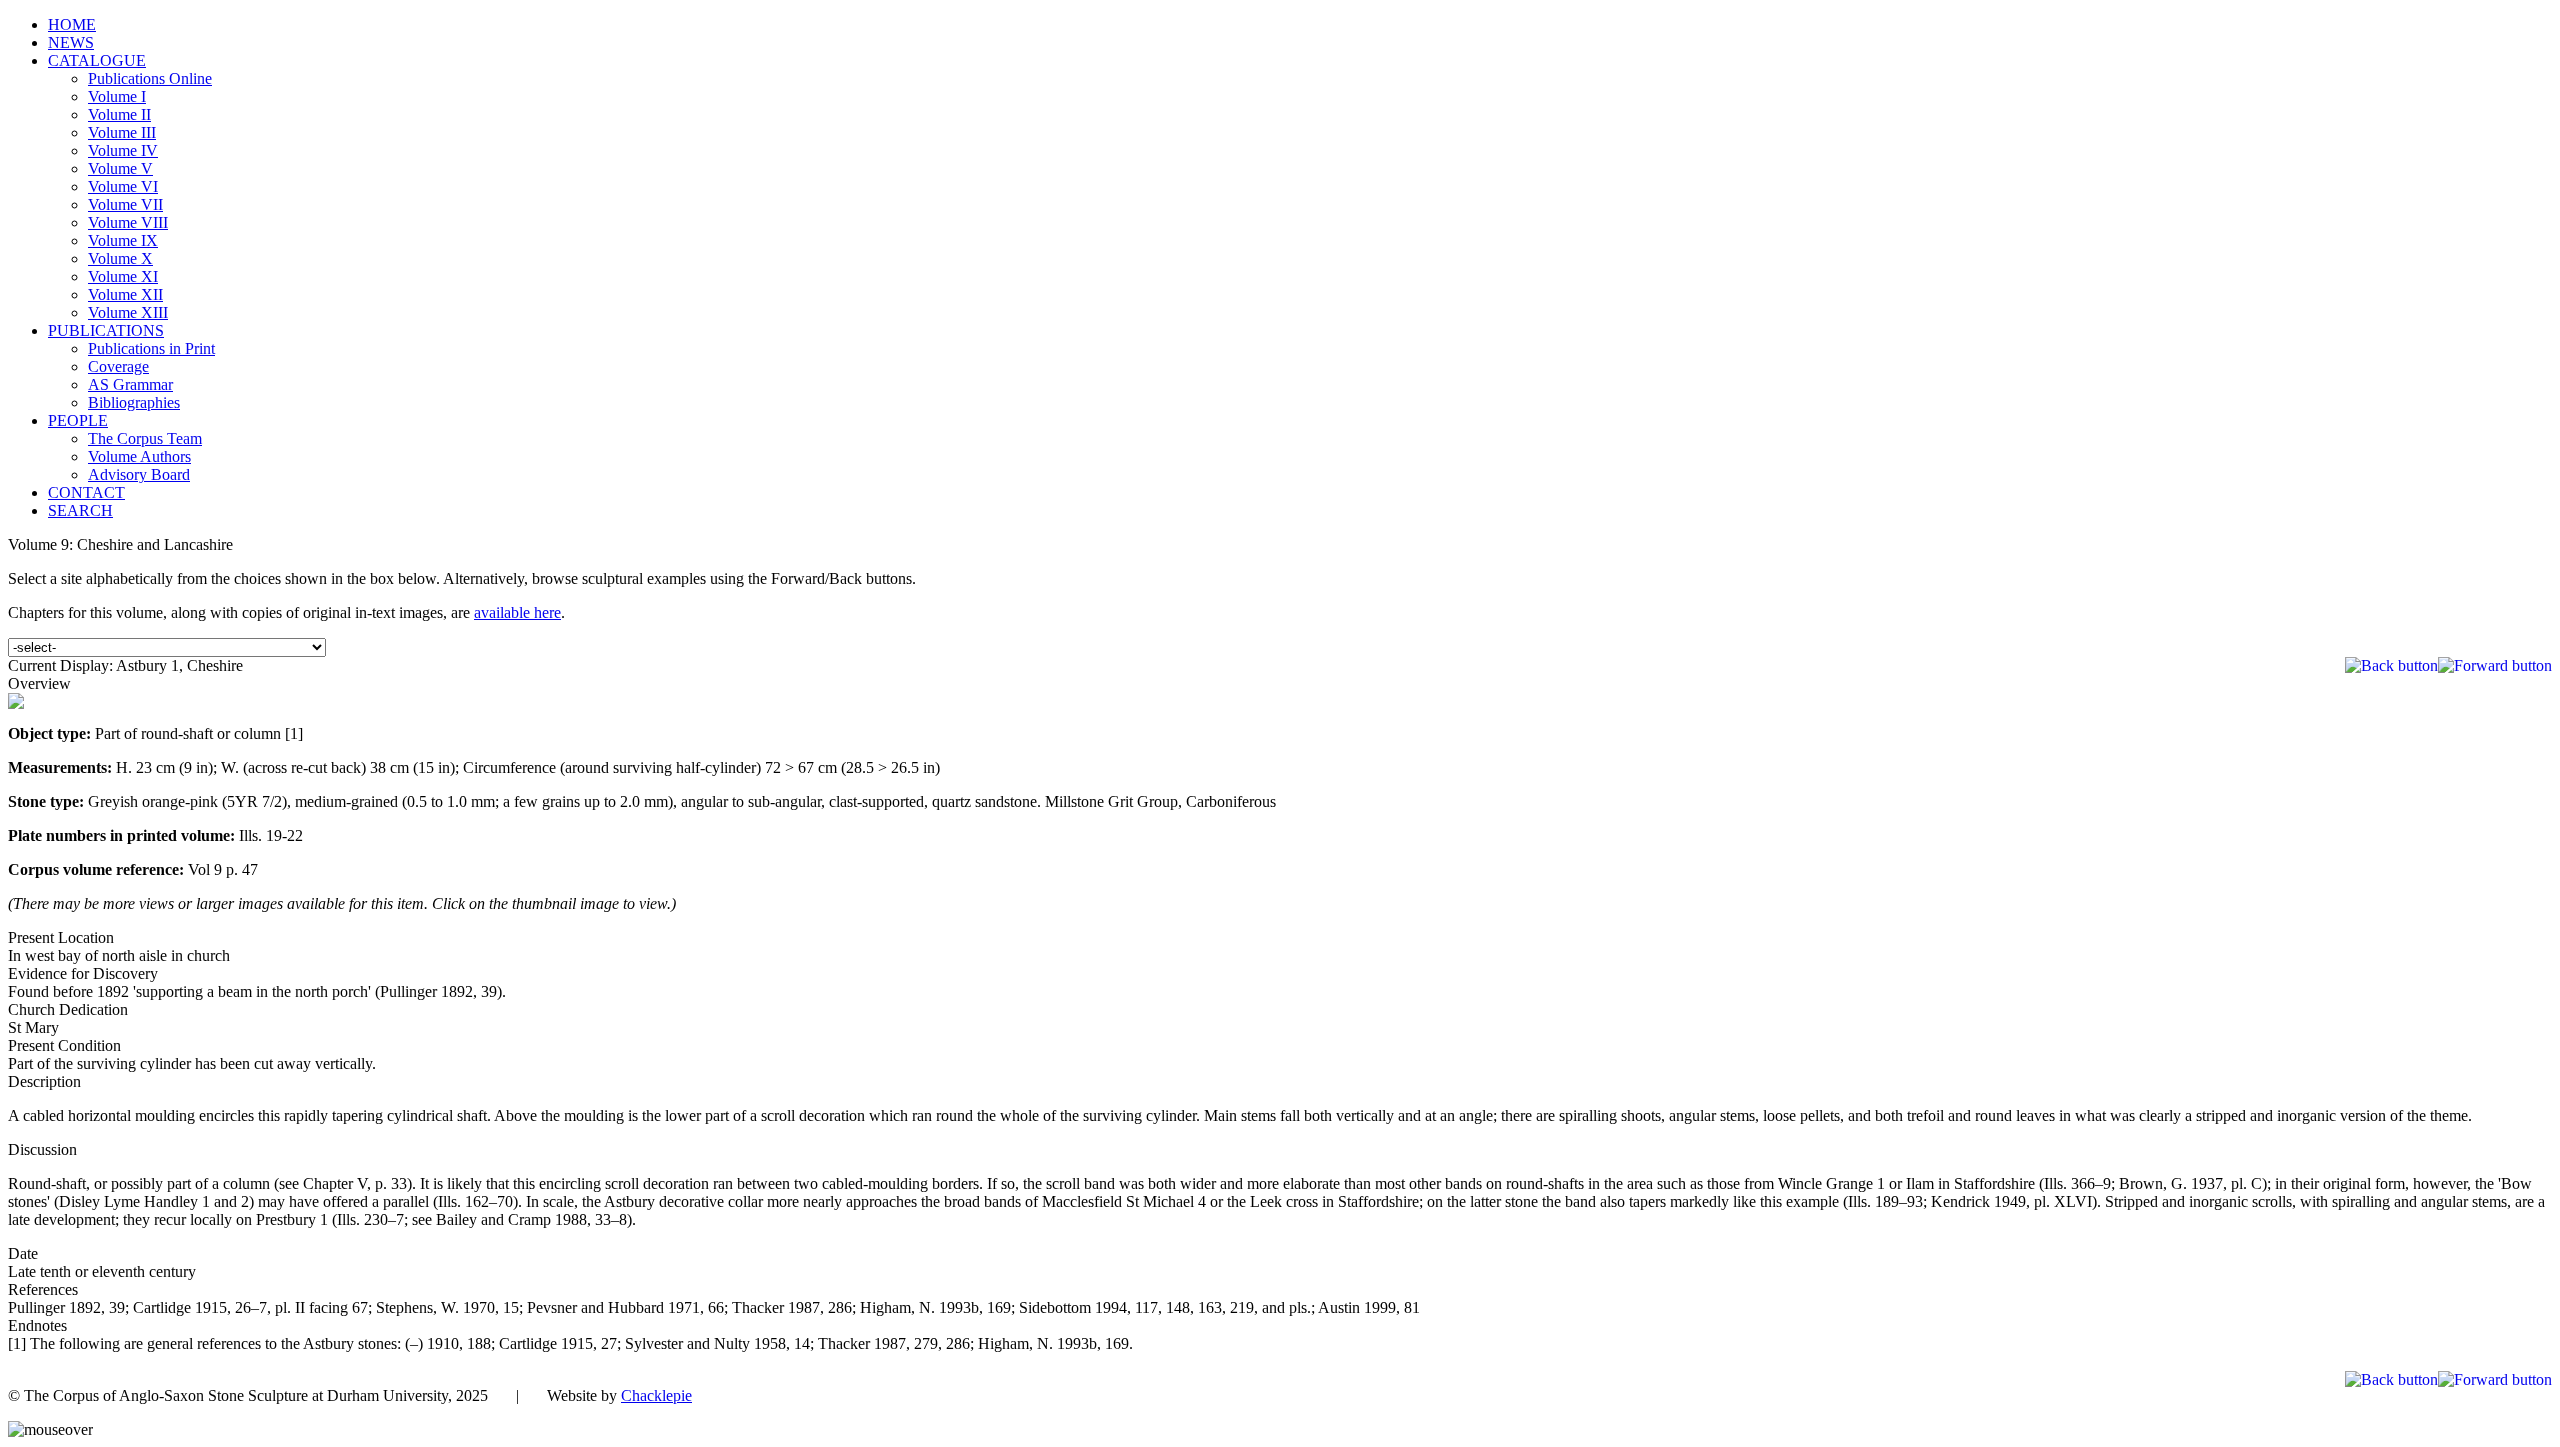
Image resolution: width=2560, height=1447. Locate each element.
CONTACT (86, 492)
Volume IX (123, 240)
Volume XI (123, 276)
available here (517, 612)
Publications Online (150, 78)
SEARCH (80, 510)
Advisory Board (139, 474)
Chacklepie (656, 1395)
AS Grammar (130, 384)
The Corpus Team (145, 438)
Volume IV (123, 150)
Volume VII (125, 204)
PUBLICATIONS (106, 330)
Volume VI (123, 186)
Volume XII (125, 294)
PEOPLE (78, 420)
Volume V (120, 168)
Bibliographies (134, 402)
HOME (72, 24)
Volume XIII (128, 312)
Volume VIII (128, 222)
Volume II (119, 114)
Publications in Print (151, 348)
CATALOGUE (97, 60)
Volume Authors (139, 456)
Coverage (118, 366)
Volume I (117, 96)
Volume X (120, 258)
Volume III (122, 132)
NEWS (71, 42)
